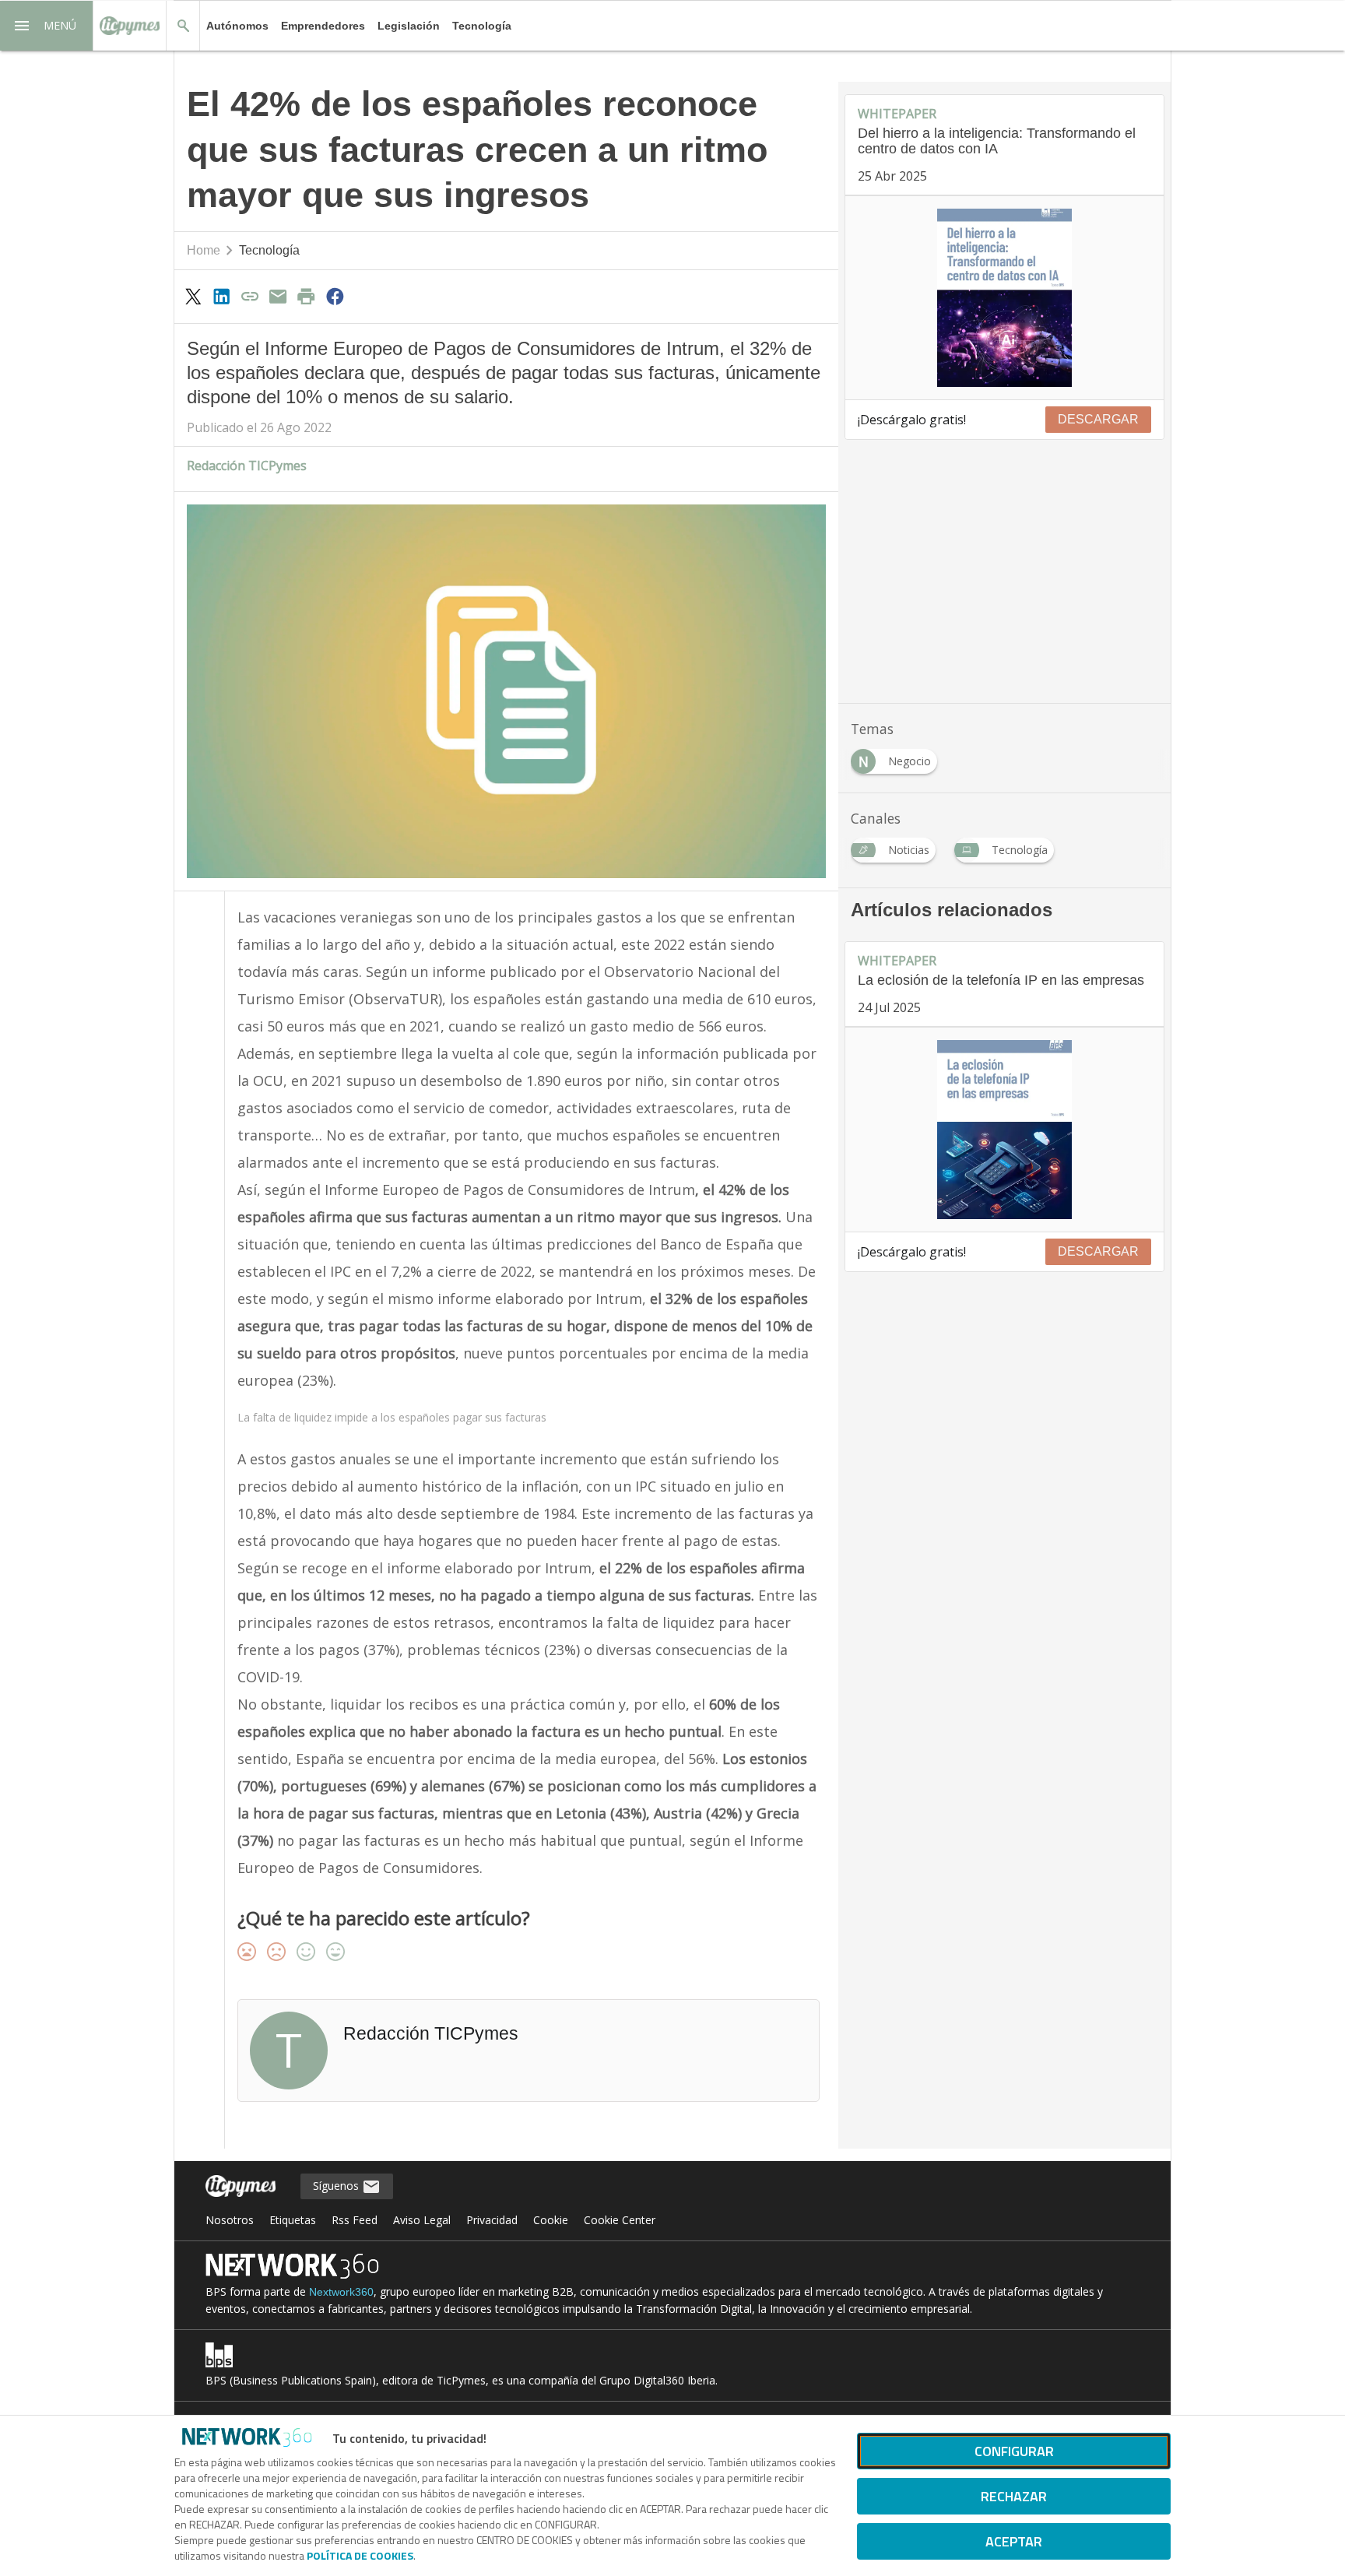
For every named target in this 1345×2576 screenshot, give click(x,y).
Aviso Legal (422, 2220)
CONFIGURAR (1014, 2451)
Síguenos (337, 2186)
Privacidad (492, 2220)
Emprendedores (323, 26)
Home (204, 250)
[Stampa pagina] (307, 296)
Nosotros (230, 2220)
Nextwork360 (341, 2292)
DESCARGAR (1098, 419)
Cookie (551, 2220)
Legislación (409, 26)
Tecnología (482, 26)
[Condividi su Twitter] (193, 296)
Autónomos (237, 26)
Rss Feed (355, 2220)
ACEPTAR (1014, 2541)
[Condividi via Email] (278, 296)
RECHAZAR (1014, 2496)
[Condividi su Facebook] (335, 296)
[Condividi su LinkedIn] (221, 296)
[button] (47, 26)
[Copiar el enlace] (250, 296)
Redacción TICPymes (247, 466)
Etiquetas (293, 2220)
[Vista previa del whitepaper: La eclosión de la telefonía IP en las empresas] (1004, 1130)
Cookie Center (620, 2220)
